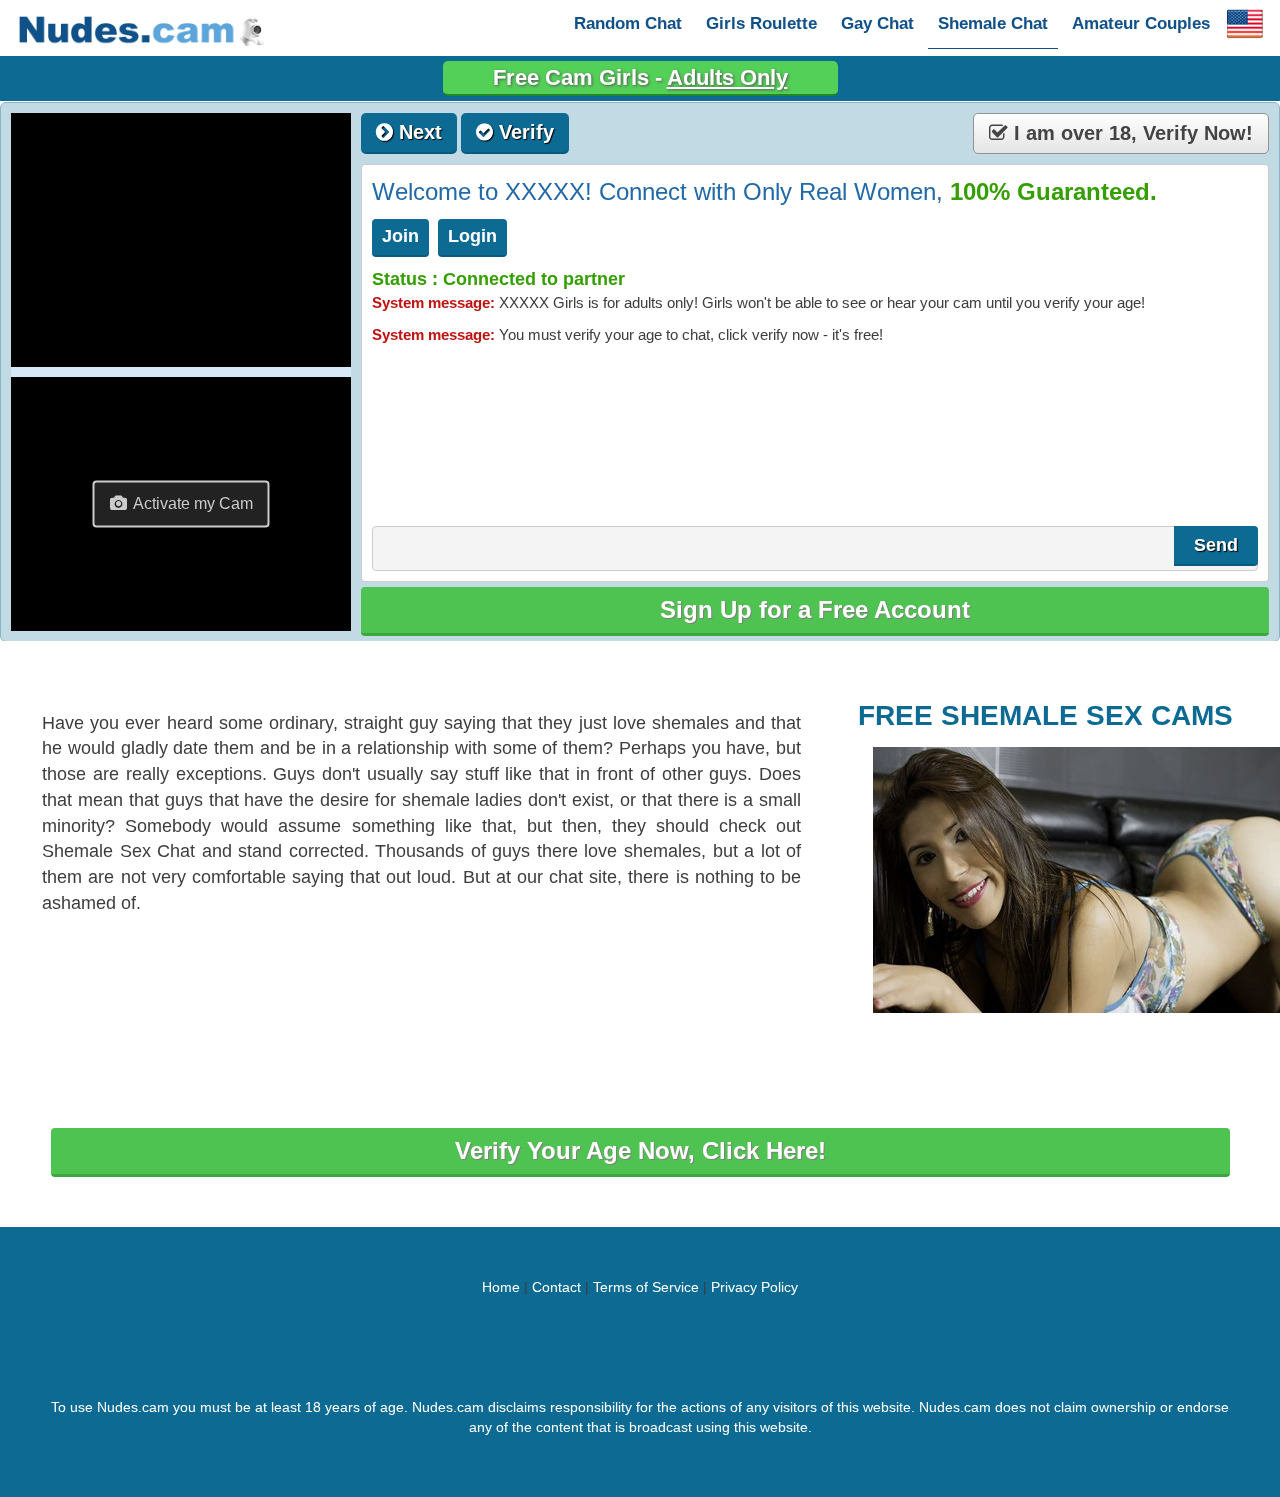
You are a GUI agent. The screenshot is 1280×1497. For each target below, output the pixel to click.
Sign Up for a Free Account (815, 609)
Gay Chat (877, 23)
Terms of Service (646, 1287)
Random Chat (628, 23)
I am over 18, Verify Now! (1130, 133)
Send (1216, 545)
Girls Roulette (761, 23)
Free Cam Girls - (640, 77)
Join (400, 236)
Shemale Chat (993, 23)
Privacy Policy (754, 1287)
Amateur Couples (1141, 23)
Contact (556, 1287)
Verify (523, 132)
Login (472, 236)
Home (501, 1287)
